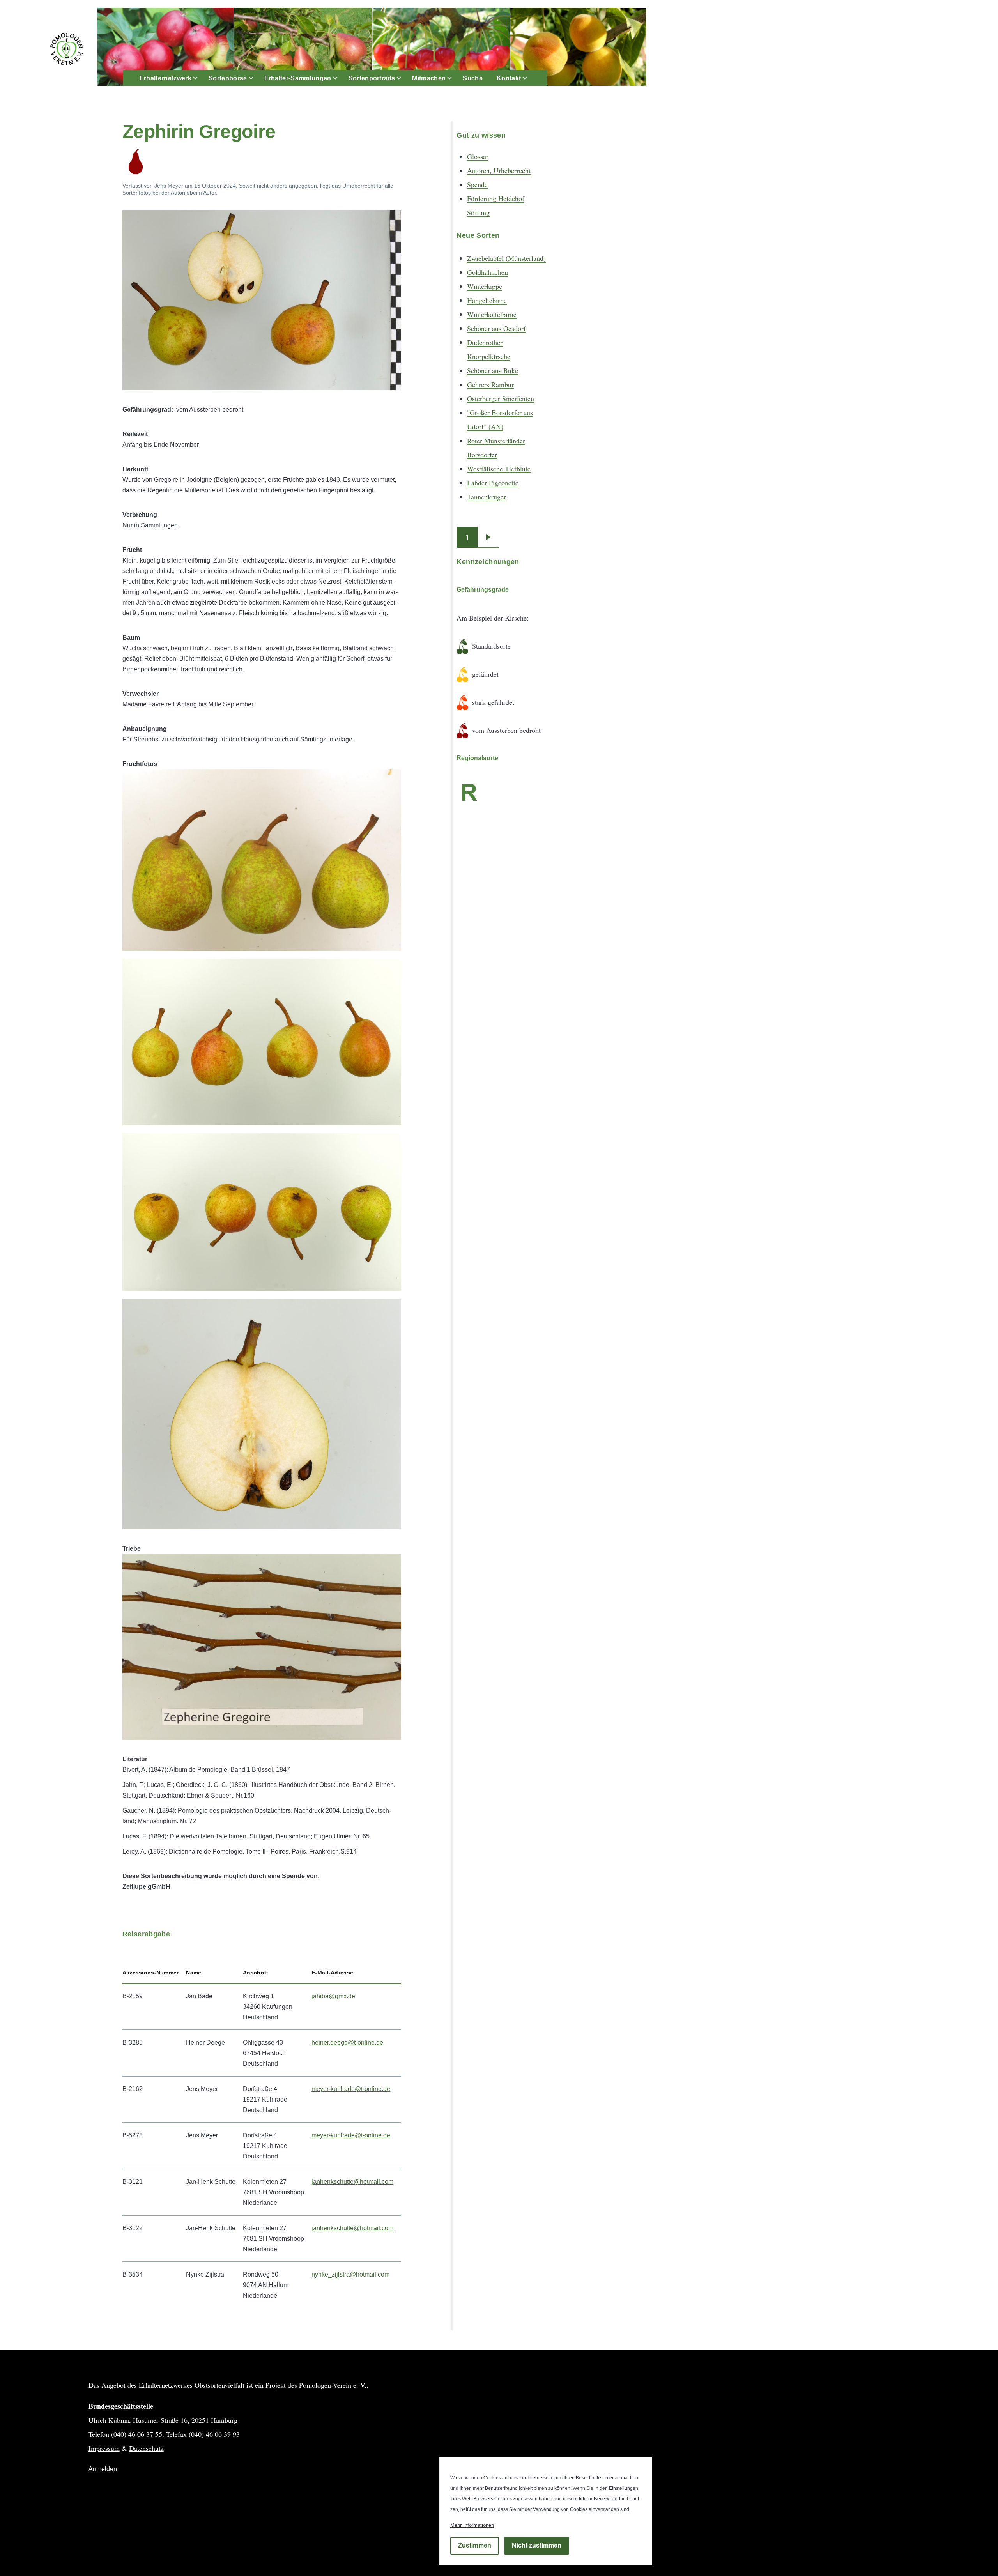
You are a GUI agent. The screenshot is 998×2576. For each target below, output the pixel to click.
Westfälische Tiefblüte (499, 469)
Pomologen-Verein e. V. (333, 2385)
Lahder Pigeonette (493, 483)
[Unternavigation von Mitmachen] (454, 78)
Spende (477, 184)
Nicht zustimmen (537, 2546)
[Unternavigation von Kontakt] (529, 78)
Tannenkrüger (487, 497)
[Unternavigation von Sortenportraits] (403, 78)
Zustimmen (475, 2546)
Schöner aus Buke (493, 370)
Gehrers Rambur (490, 384)
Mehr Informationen (472, 2525)
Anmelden (103, 2469)
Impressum (104, 2448)
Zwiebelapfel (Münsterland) (506, 258)
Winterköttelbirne (492, 314)
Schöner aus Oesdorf (496, 328)
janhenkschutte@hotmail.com (352, 2182)
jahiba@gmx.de (333, 1996)
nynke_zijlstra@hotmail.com (350, 2274)
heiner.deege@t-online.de (347, 2043)
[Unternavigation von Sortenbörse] (256, 78)
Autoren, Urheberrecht (499, 170)
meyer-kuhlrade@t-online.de (351, 2089)
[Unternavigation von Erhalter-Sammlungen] (340, 78)
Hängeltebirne (487, 300)
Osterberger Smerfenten (501, 398)
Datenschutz (146, 2448)
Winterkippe (485, 286)
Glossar (478, 156)
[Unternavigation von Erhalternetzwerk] (200, 78)
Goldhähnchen (487, 272)
